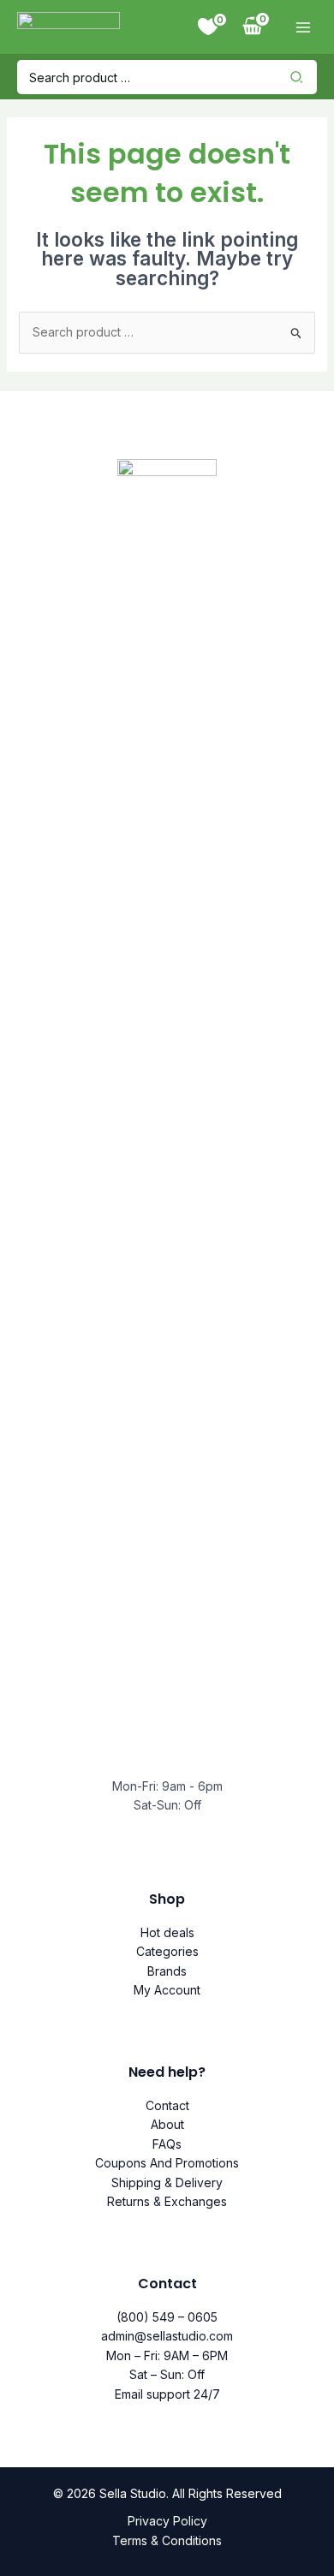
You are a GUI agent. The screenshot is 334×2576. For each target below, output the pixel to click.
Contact (167, 2105)
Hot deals (167, 1932)
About (167, 2124)
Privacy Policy (167, 2521)
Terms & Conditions (167, 2540)
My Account (167, 1990)
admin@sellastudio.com (167, 2336)
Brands (167, 1971)
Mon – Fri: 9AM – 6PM (167, 2355)
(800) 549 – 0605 (167, 2317)
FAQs (167, 2144)
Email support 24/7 (167, 2394)
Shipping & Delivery (167, 2182)
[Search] (301, 77)
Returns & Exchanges (167, 2201)
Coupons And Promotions (167, 2163)
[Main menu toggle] (303, 27)
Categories (167, 1951)
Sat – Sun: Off (167, 2374)
